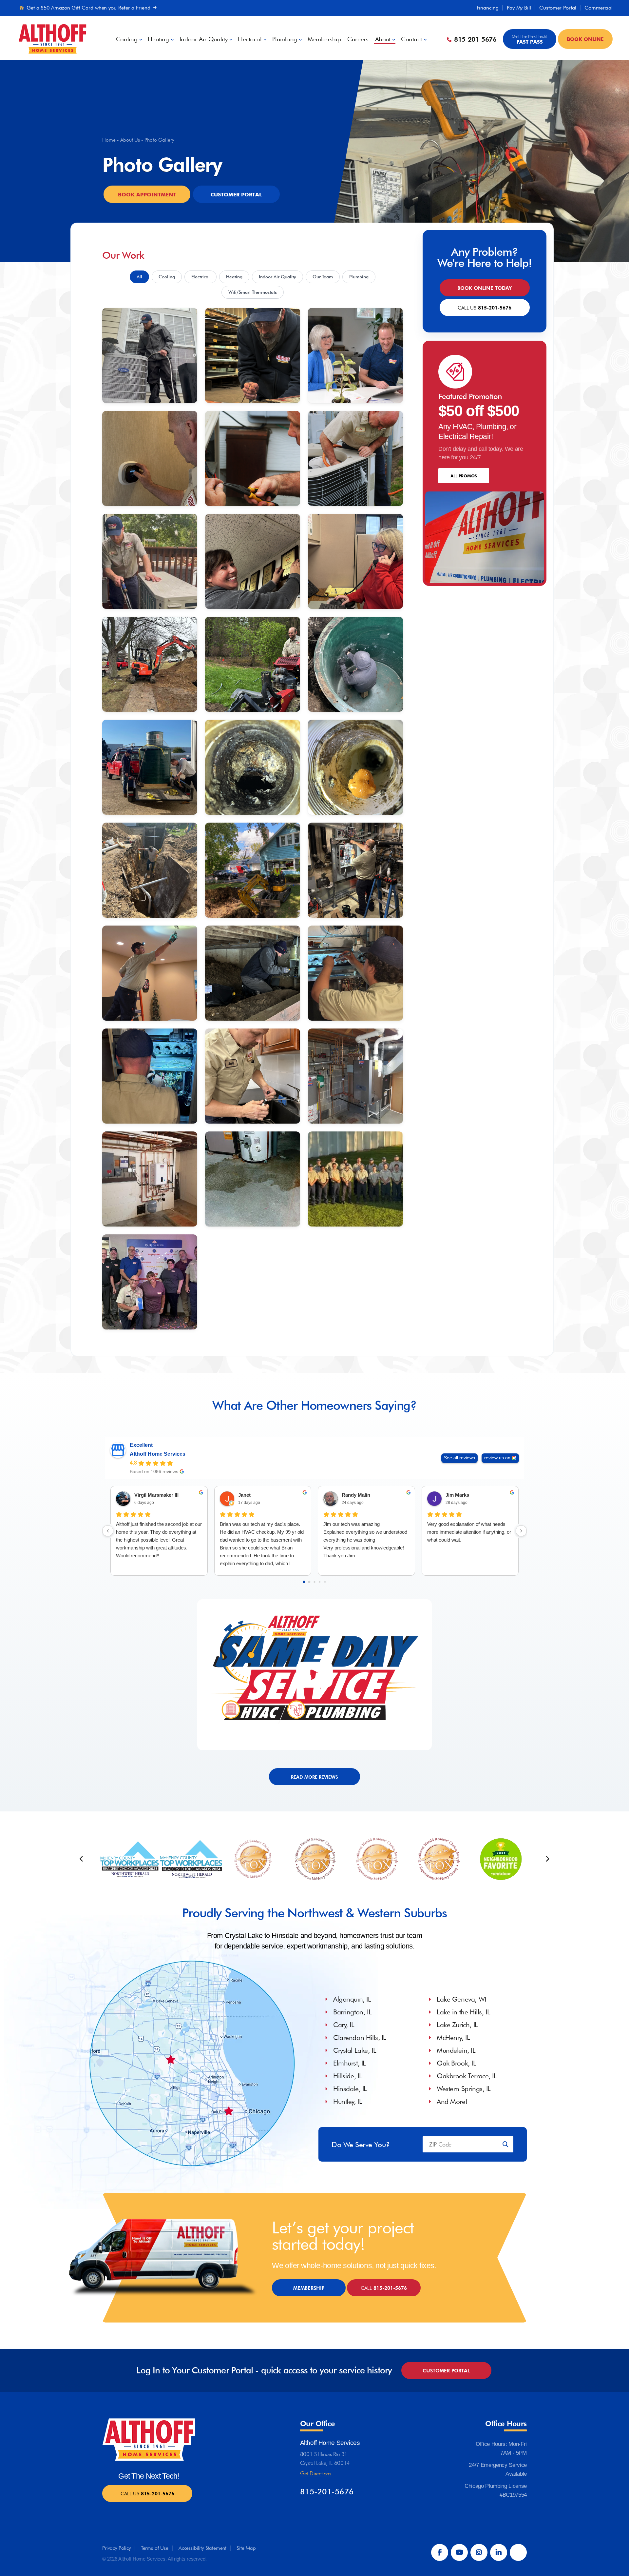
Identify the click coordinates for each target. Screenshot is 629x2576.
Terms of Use (155, 2548)
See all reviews (459, 1458)
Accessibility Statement (202, 2548)
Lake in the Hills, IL (463, 2012)
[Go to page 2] (314, 1582)
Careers (358, 39)
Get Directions (316, 2473)
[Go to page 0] (304, 1582)
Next (547, 1859)
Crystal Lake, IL (355, 2050)
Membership (324, 39)
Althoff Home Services (158, 1454)
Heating (158, 39)
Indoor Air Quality (204, 39)
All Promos (464, 476)
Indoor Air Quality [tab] (277, 277)
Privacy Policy (116, 2548)
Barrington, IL (352, 2012)
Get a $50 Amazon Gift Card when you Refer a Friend (88, 8)
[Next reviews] (521, 1531)
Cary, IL (344, 2025)
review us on (497, 1458)
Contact (411, 39)
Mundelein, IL (456, 2050)
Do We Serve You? (361, 2144)
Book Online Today (485, 288)
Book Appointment (147, 194)
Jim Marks (457, 1495)
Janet (244, 1495)
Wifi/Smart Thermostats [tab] (253, 292)
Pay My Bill (519, 8)
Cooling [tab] (167, 277)
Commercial (599, 8)
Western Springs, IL (464, 2089)
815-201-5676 (474, 39)
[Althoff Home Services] (52, 38)
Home (109, 140)
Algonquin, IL (352, 1999)
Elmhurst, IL (350, 2063)
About (383, 39)
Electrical (250, 39)
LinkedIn (499, 2552)
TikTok (518, 2552)
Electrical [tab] (200, 277)
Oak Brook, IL (457, 2063)
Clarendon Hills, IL (360, 2037)
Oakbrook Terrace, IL (467, 2076)
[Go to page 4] (325, 1582)
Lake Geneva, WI (461, 1999)
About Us (130, 140)
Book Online (585, 39)
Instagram (479, 2552)
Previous (81, 1859)
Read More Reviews (314, 1777)
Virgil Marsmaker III (156, 1495)
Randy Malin (356, 1495)
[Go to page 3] (320, 1582)
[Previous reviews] (108, 1531)
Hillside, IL (348, 2076)
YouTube (459, 2552)
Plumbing (285, 39)
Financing (488, 8)
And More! (452, 2101)
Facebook (440, 2552)
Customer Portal (558, 8)
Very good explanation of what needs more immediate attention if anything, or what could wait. (469, 1532)
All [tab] (139, 277)
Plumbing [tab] (359, 277)
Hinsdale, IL (350, 2089)
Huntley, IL (348, 2101)
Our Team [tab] (323, 277)
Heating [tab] (234, 277)
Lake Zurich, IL (457, 2025)
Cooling (127, 39)
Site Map (246, 2548)
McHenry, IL (453, 2037)
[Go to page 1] (309, 1582)
